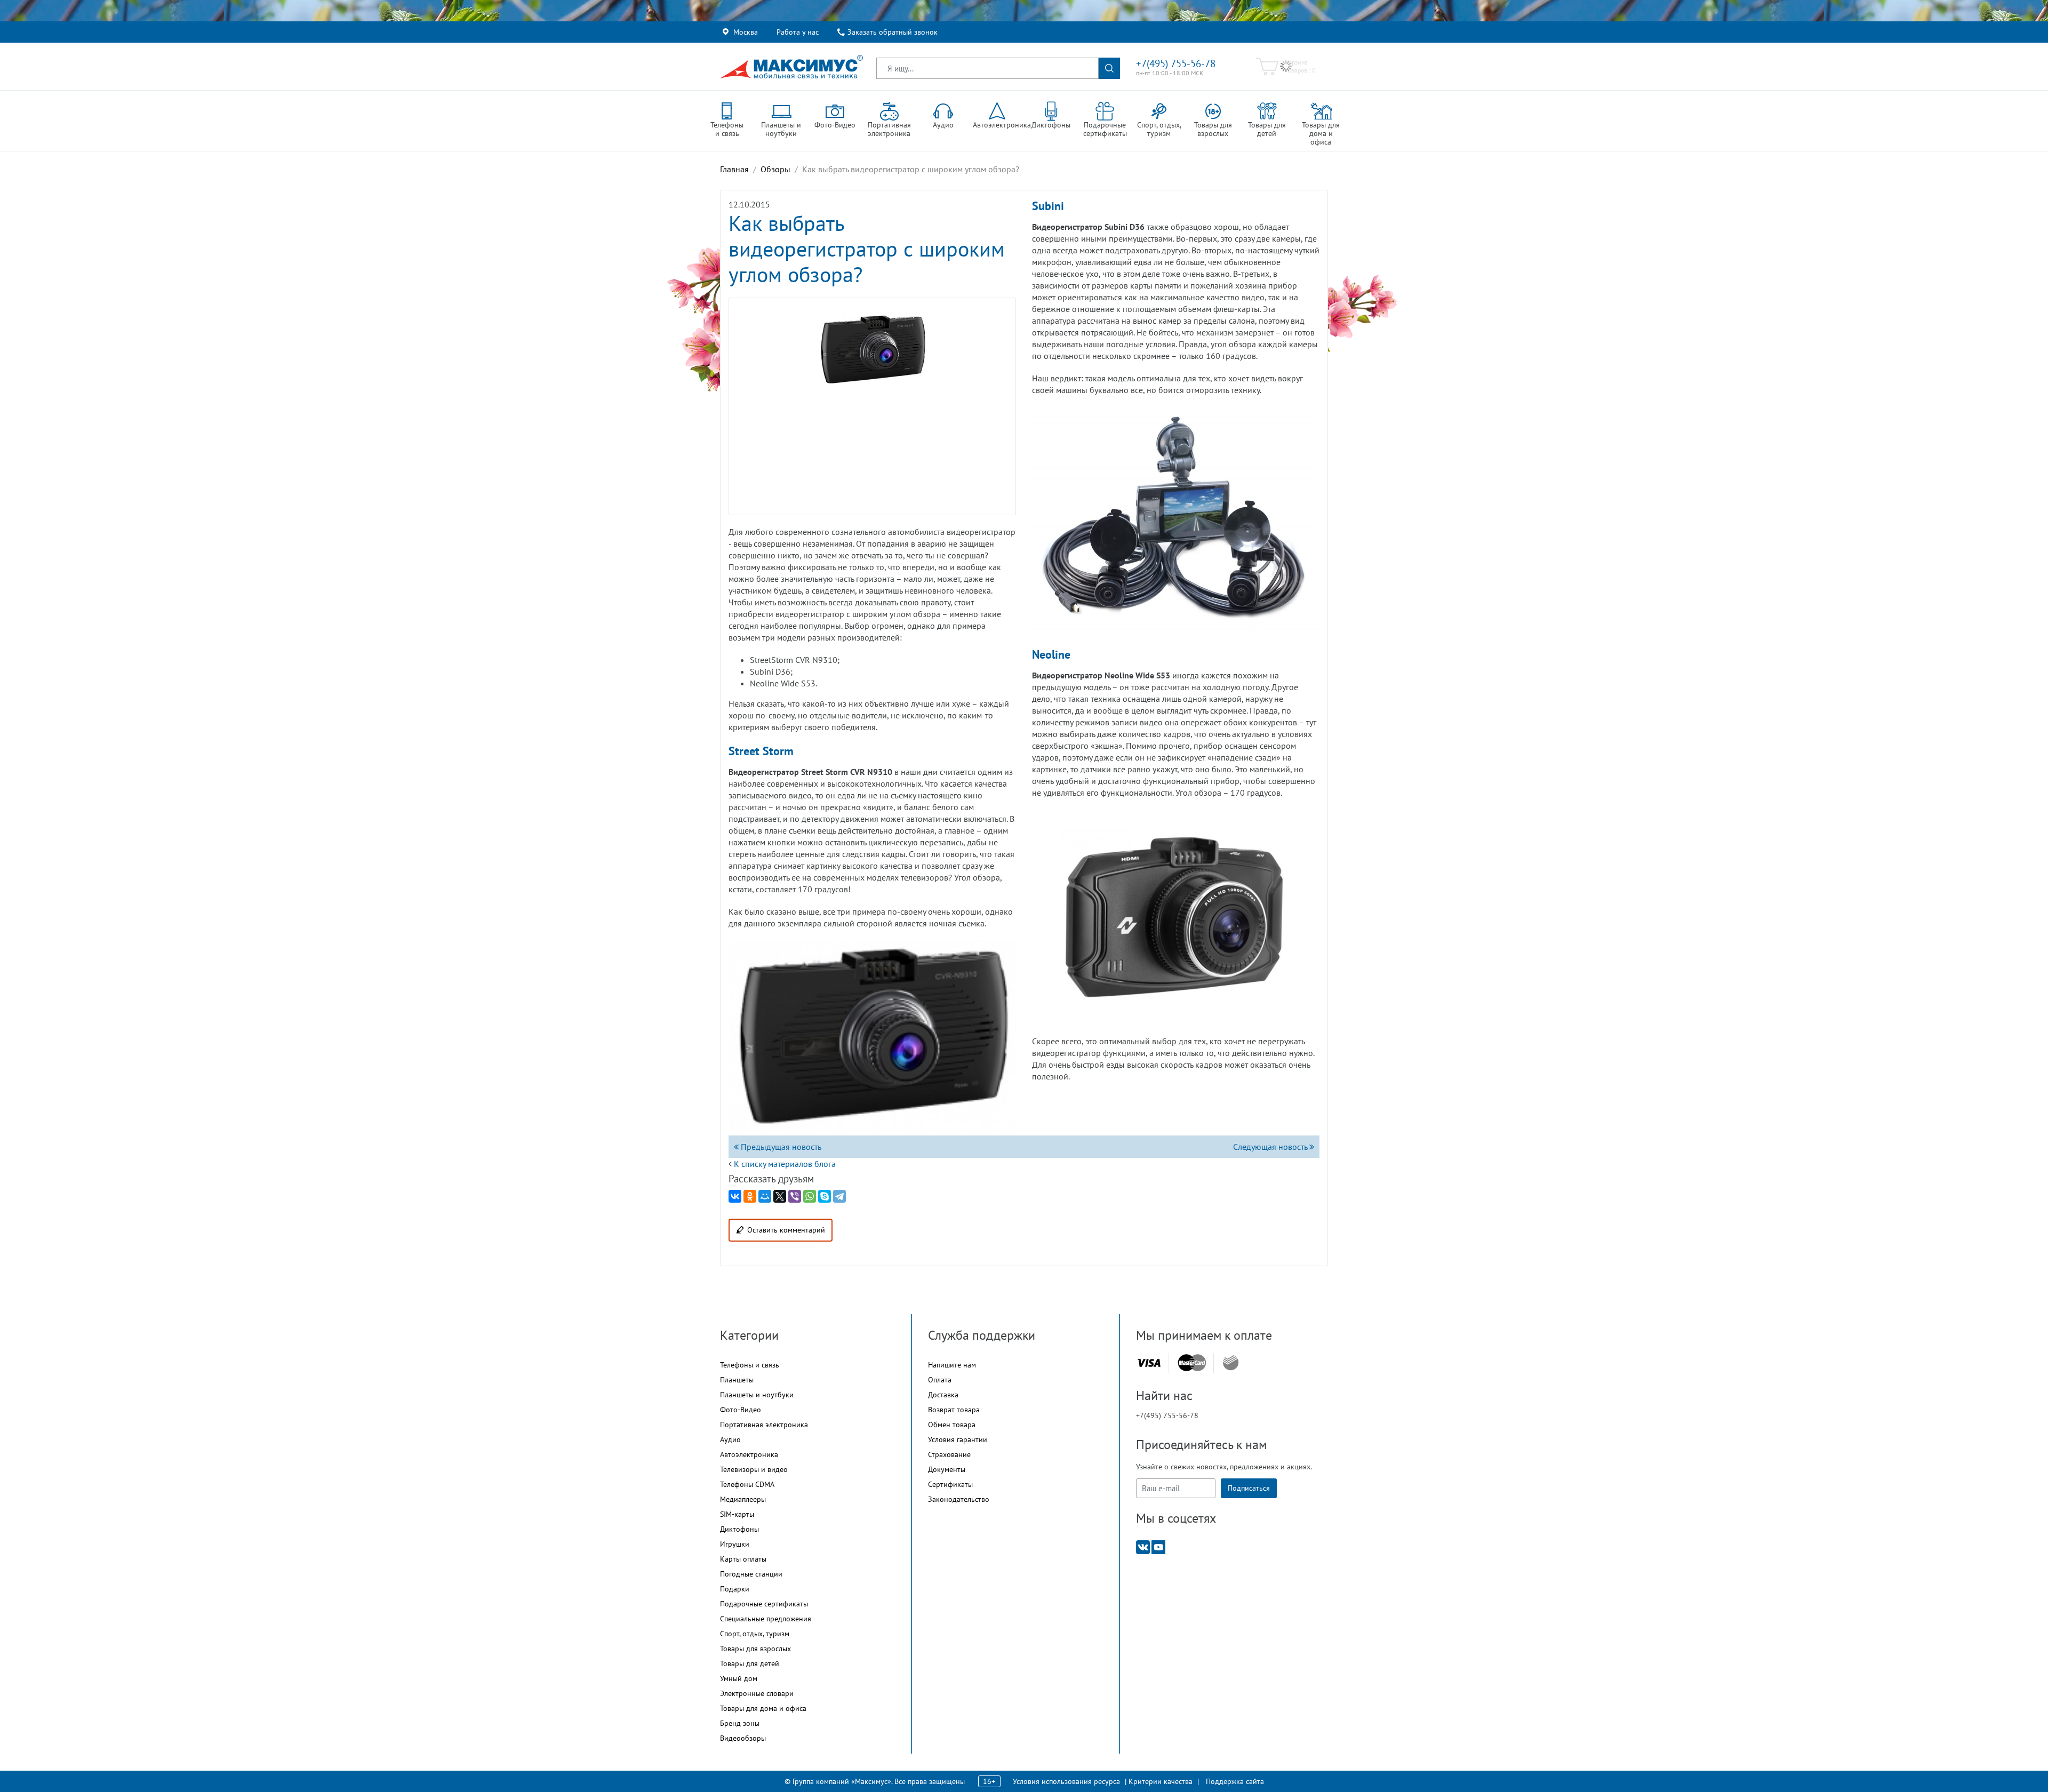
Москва (746, 32)
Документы (947, 1469)
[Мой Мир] (765, 1196)
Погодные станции (751, 1574)
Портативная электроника (764, 1425)
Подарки (735, 1589)
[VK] (1143, 1546)
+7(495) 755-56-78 (1176, 63)
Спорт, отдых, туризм (755, 1634)
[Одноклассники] (750, 1196)
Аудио (730, 1439)
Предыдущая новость (780, 1147)
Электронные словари (757, 1693)
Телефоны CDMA (747, 1484)
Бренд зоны (740, 1723)
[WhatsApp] (810, 1196)
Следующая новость (1271, 1147)
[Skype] (825, 1196)
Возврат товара (954, 1410)
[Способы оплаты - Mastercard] (1192, 1363)
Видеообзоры (743, 1738)
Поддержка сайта (1235, 1781)
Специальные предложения (766, 1619)
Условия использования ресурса (1066, 1781)
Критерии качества (1161, 1781)
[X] (780, 1196)
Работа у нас (798, 32)
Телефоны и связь (750, 1365)
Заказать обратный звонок (893, 32)
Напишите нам (952, 1365)
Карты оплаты (743, 1559)
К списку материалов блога (785, 1164)
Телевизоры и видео (754, 1469)
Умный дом (739, 1678)
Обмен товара (952, 1425)
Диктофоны (739, 1529)
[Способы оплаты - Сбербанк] (1231, 1363)
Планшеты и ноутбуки (757, 1395)
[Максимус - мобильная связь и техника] (791, 67)
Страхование (949, 1454)
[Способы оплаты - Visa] (1149, 1363)
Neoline (1051, 654)
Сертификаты (950, 1484)
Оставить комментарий (786, 1230)
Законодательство (959, 1499)
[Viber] (795, 1196)
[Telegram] (839, 1196)
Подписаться (1249, 1488)
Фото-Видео (741, 1410)
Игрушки (735, 1544)
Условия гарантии (958, 1439)
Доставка (943, 1395)
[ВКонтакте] (735, 1196)
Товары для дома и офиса (763, 1708)
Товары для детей (750, 1663)
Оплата (940, 1380)
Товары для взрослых (755, 1649)
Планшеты (737, 1380)
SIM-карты (737, 1514)
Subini (1048, 206)
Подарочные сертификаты (764, 1604)
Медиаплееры (743, 1499)
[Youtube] (1158, 1546)
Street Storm (761, 751)
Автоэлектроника (749, 1454)
